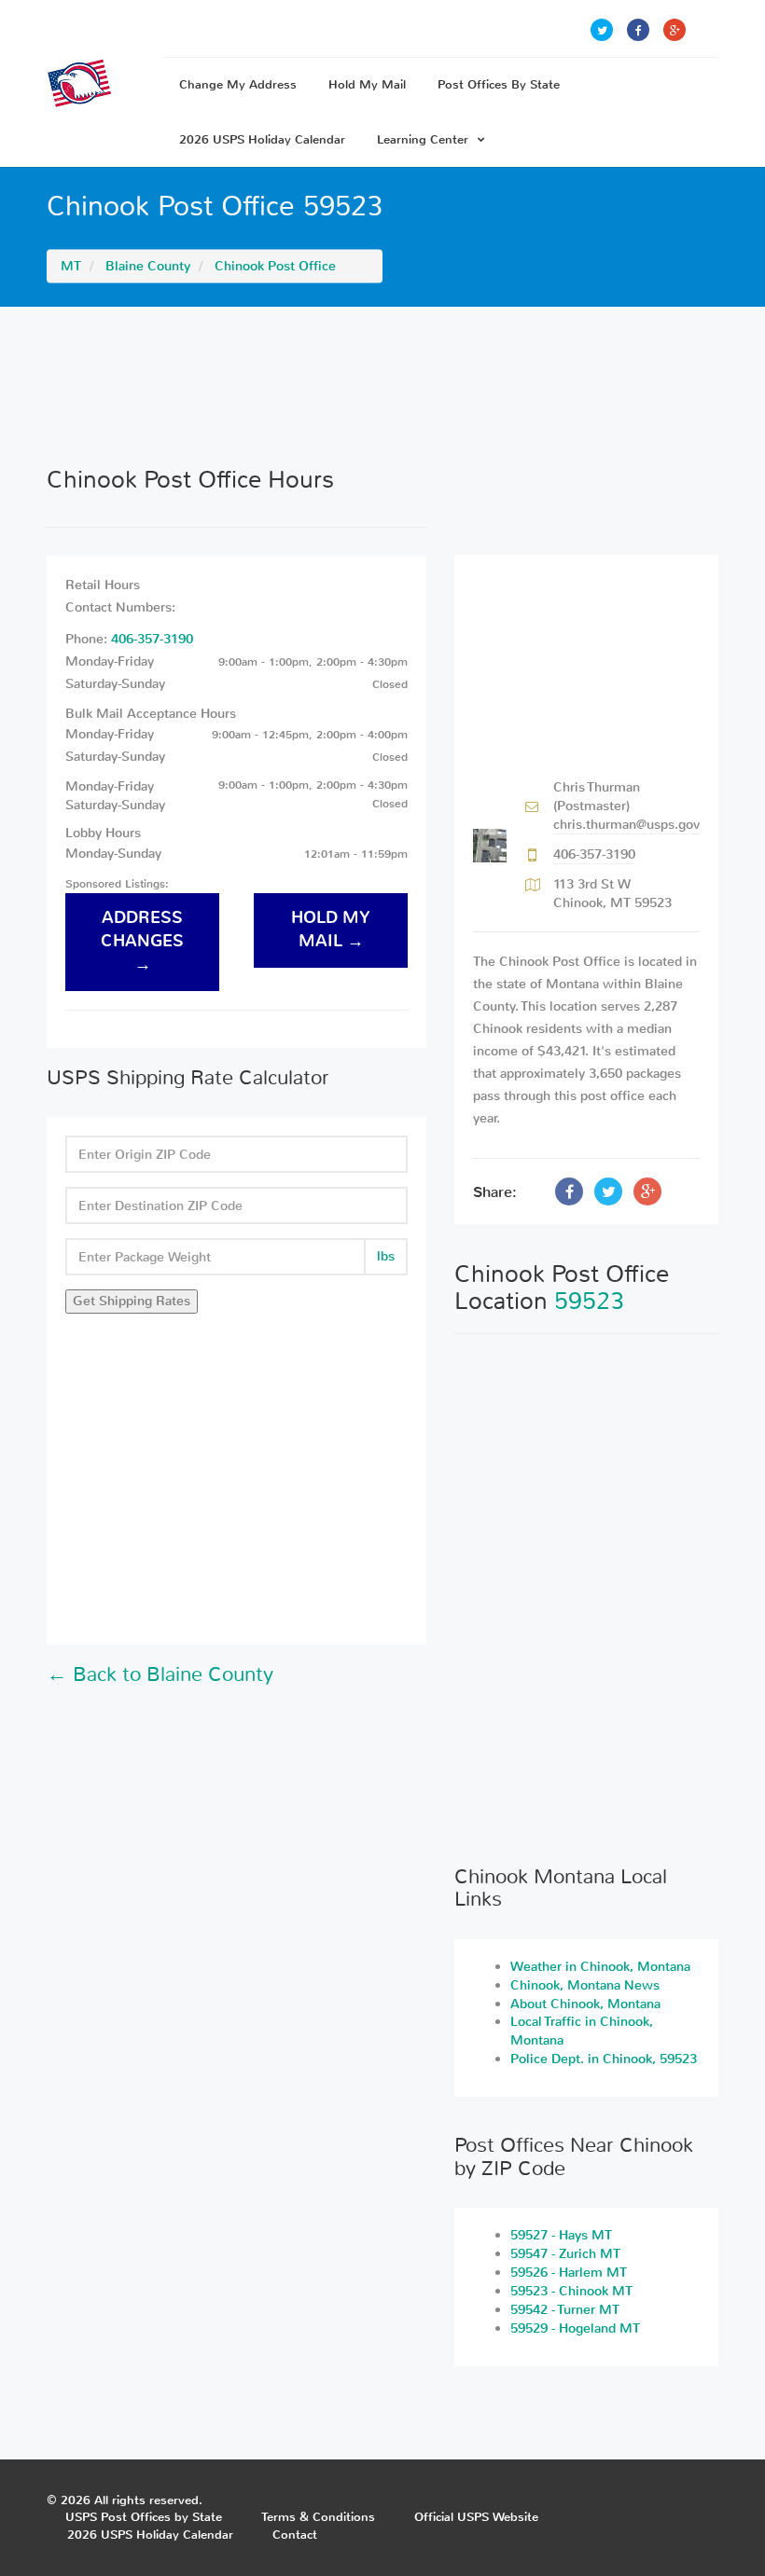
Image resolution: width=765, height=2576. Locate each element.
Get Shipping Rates (132, 1301)
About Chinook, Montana (585, 2004)
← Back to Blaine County (160, 1674)
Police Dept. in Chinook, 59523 (604, 2059)
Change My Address (238, 84)
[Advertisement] (382, 386)
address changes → (142, 941)
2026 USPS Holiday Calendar (262, 139)
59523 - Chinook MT (571, 2291)
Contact (295, 2535)
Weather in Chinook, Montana (600, 1967)
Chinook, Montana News (585, 1985)
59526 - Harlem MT (569, 2273)
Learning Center (423, 139)
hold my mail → (331, 930)
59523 (589, 1301)
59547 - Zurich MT (565, 2254)
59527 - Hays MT (561, 2235)
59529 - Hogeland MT (575, 2328)
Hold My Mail (367, 84)
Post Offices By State (499, 84)
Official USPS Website (476, 2517)
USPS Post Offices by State (144, 2517)
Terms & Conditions (318, 2517)
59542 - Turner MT (565, 2310)
